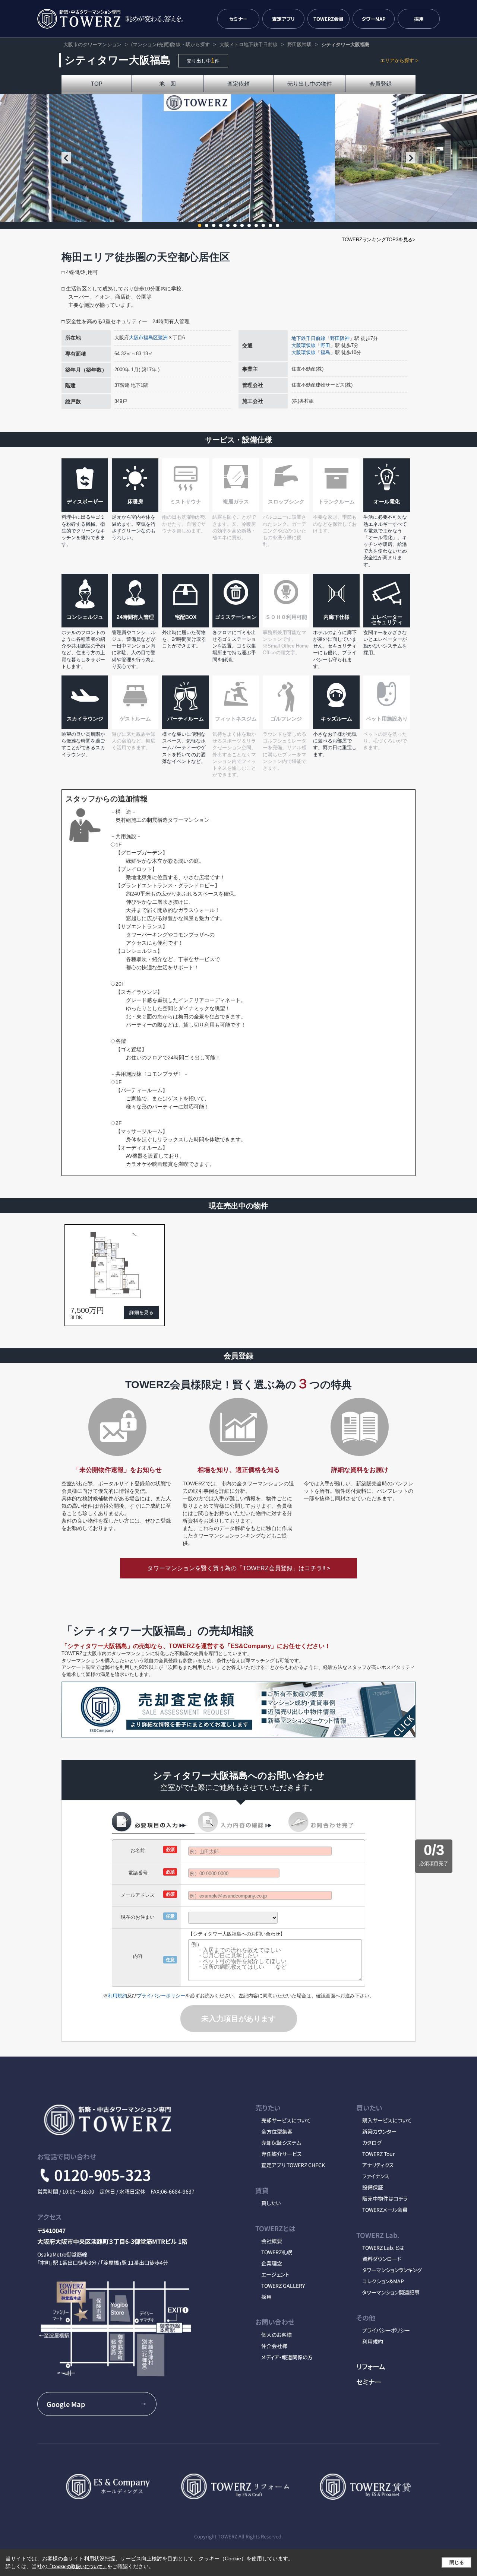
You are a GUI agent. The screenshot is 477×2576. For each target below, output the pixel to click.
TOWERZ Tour (378, 2154)
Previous (66, 158)
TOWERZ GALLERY (283, 2286)
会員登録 (380, 84)
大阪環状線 (304, 345)
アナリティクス (378, 2165)
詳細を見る (141, 1312)
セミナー (238, 19)
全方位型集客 (277, 2131)
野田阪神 (340, 338)
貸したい (271, 2203)
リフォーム (371, 2366)
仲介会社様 (274, 2346)
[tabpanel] (239, 158)
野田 (325, 345)
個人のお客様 (277, 2335)
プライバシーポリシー (161, 1996)
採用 (419, 19)
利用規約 (117, 1996)
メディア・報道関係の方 (287, 2357)
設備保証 (373, 2187)
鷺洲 (163, 338)
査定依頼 (238, 84)
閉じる (457, 2562)
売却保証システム (281, 2143)
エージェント (275, 2274)
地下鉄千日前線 (308, 338)
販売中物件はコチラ (385, 2198)
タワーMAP (374, 19)
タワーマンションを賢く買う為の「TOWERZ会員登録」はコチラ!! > (239, 1568)
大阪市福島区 (143, 338)
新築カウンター (379, 2131)
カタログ (372, 2143)
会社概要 (272, 2241)
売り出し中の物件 (310, 84)
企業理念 (272, 2263)
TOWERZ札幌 (277, 2252)
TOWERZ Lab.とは (383, 2248)
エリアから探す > (399, 61)
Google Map (66, 2404)
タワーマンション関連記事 (391, 2292)
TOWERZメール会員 (385, 2210)
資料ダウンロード (382, 2259)
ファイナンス (376, 2176)
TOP (97, 84)
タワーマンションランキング (392, 2270)
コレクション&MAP (383, 2281)
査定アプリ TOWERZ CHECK (293, 2165)
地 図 (168, 84)
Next (411, 158)
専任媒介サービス (282, 2154)
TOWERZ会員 (328, 19)
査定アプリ (283, 19)
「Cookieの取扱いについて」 (77, 2567)
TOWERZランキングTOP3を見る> (379, 240)
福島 (325, 352)
